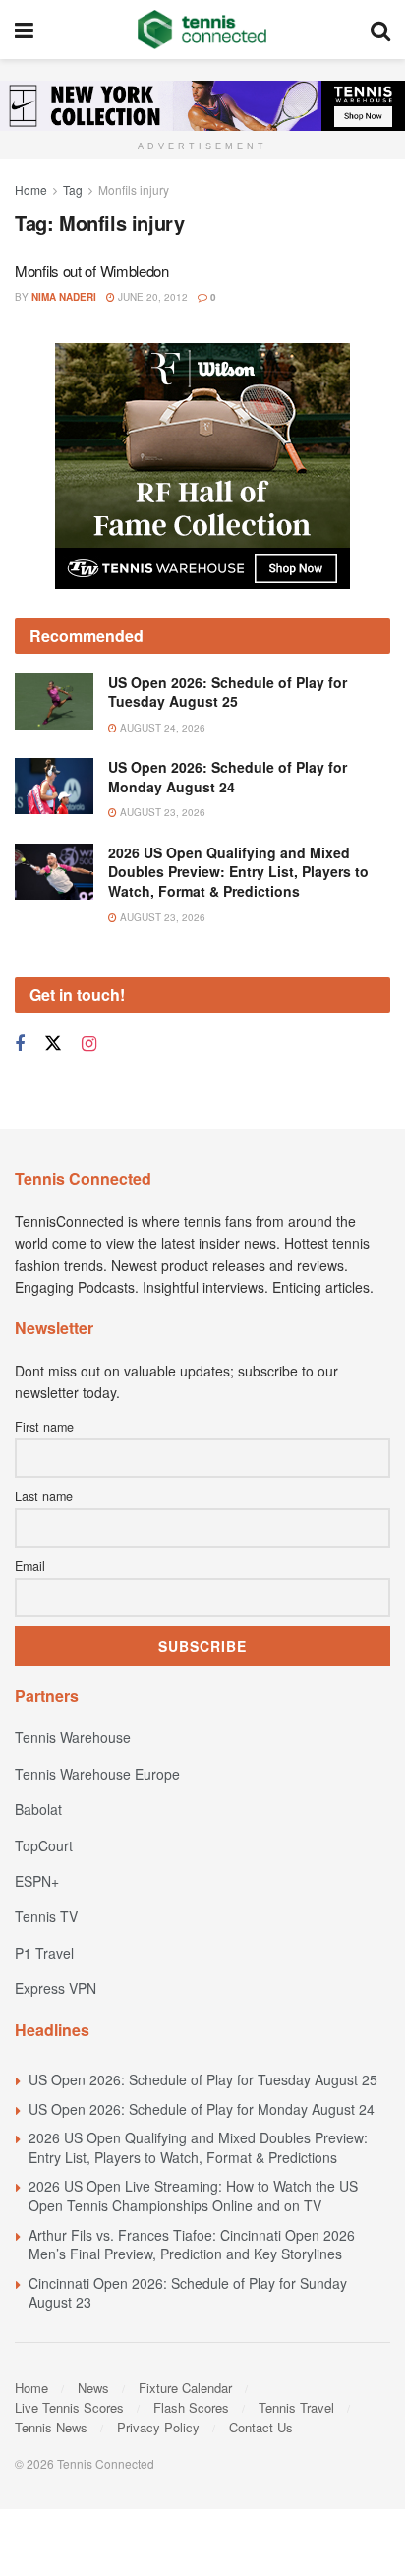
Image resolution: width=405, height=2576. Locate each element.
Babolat (38, 1809)
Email (30, 1566)
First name (44, 1427)
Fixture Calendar (185, 2388)
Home (31, 189)
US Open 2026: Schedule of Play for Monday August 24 (228, 777)
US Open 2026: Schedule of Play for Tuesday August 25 (228, 692)
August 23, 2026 (161, 812)
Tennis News (51, 2427)
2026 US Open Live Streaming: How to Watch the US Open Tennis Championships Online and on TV (193, 2195)
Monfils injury (134, 189)
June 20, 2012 (151, 297)
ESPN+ (37, 1881)
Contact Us (261, 2427)
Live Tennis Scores (69, 2407)
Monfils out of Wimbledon (92, 271)
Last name (44, 1496)
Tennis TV (46, 1916)
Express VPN (56, 1988)
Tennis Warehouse (73, 1737)
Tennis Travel (296, 2407)
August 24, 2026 (161, 728)
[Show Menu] (24, 29)
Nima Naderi (64, 297)
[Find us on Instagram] (89, 1044)
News (93, 2388)
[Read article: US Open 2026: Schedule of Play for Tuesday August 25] (54, 702)
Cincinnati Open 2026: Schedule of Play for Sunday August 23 (188, 2293)
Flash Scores (191, 2407)
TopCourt (44, 1845)
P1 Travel (44, 1953)
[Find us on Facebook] (20, 1044)
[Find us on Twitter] (53, 1044)
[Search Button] (380, 29)
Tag (73, 189)
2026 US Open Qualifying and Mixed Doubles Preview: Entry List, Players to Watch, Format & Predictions (238, 872)
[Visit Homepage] (202, 29)
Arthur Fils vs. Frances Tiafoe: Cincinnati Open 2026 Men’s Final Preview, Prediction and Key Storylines (192, 2245)
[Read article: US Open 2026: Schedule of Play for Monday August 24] (54, 786)
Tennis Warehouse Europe (97, 1774)
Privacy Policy (158, 2427)
